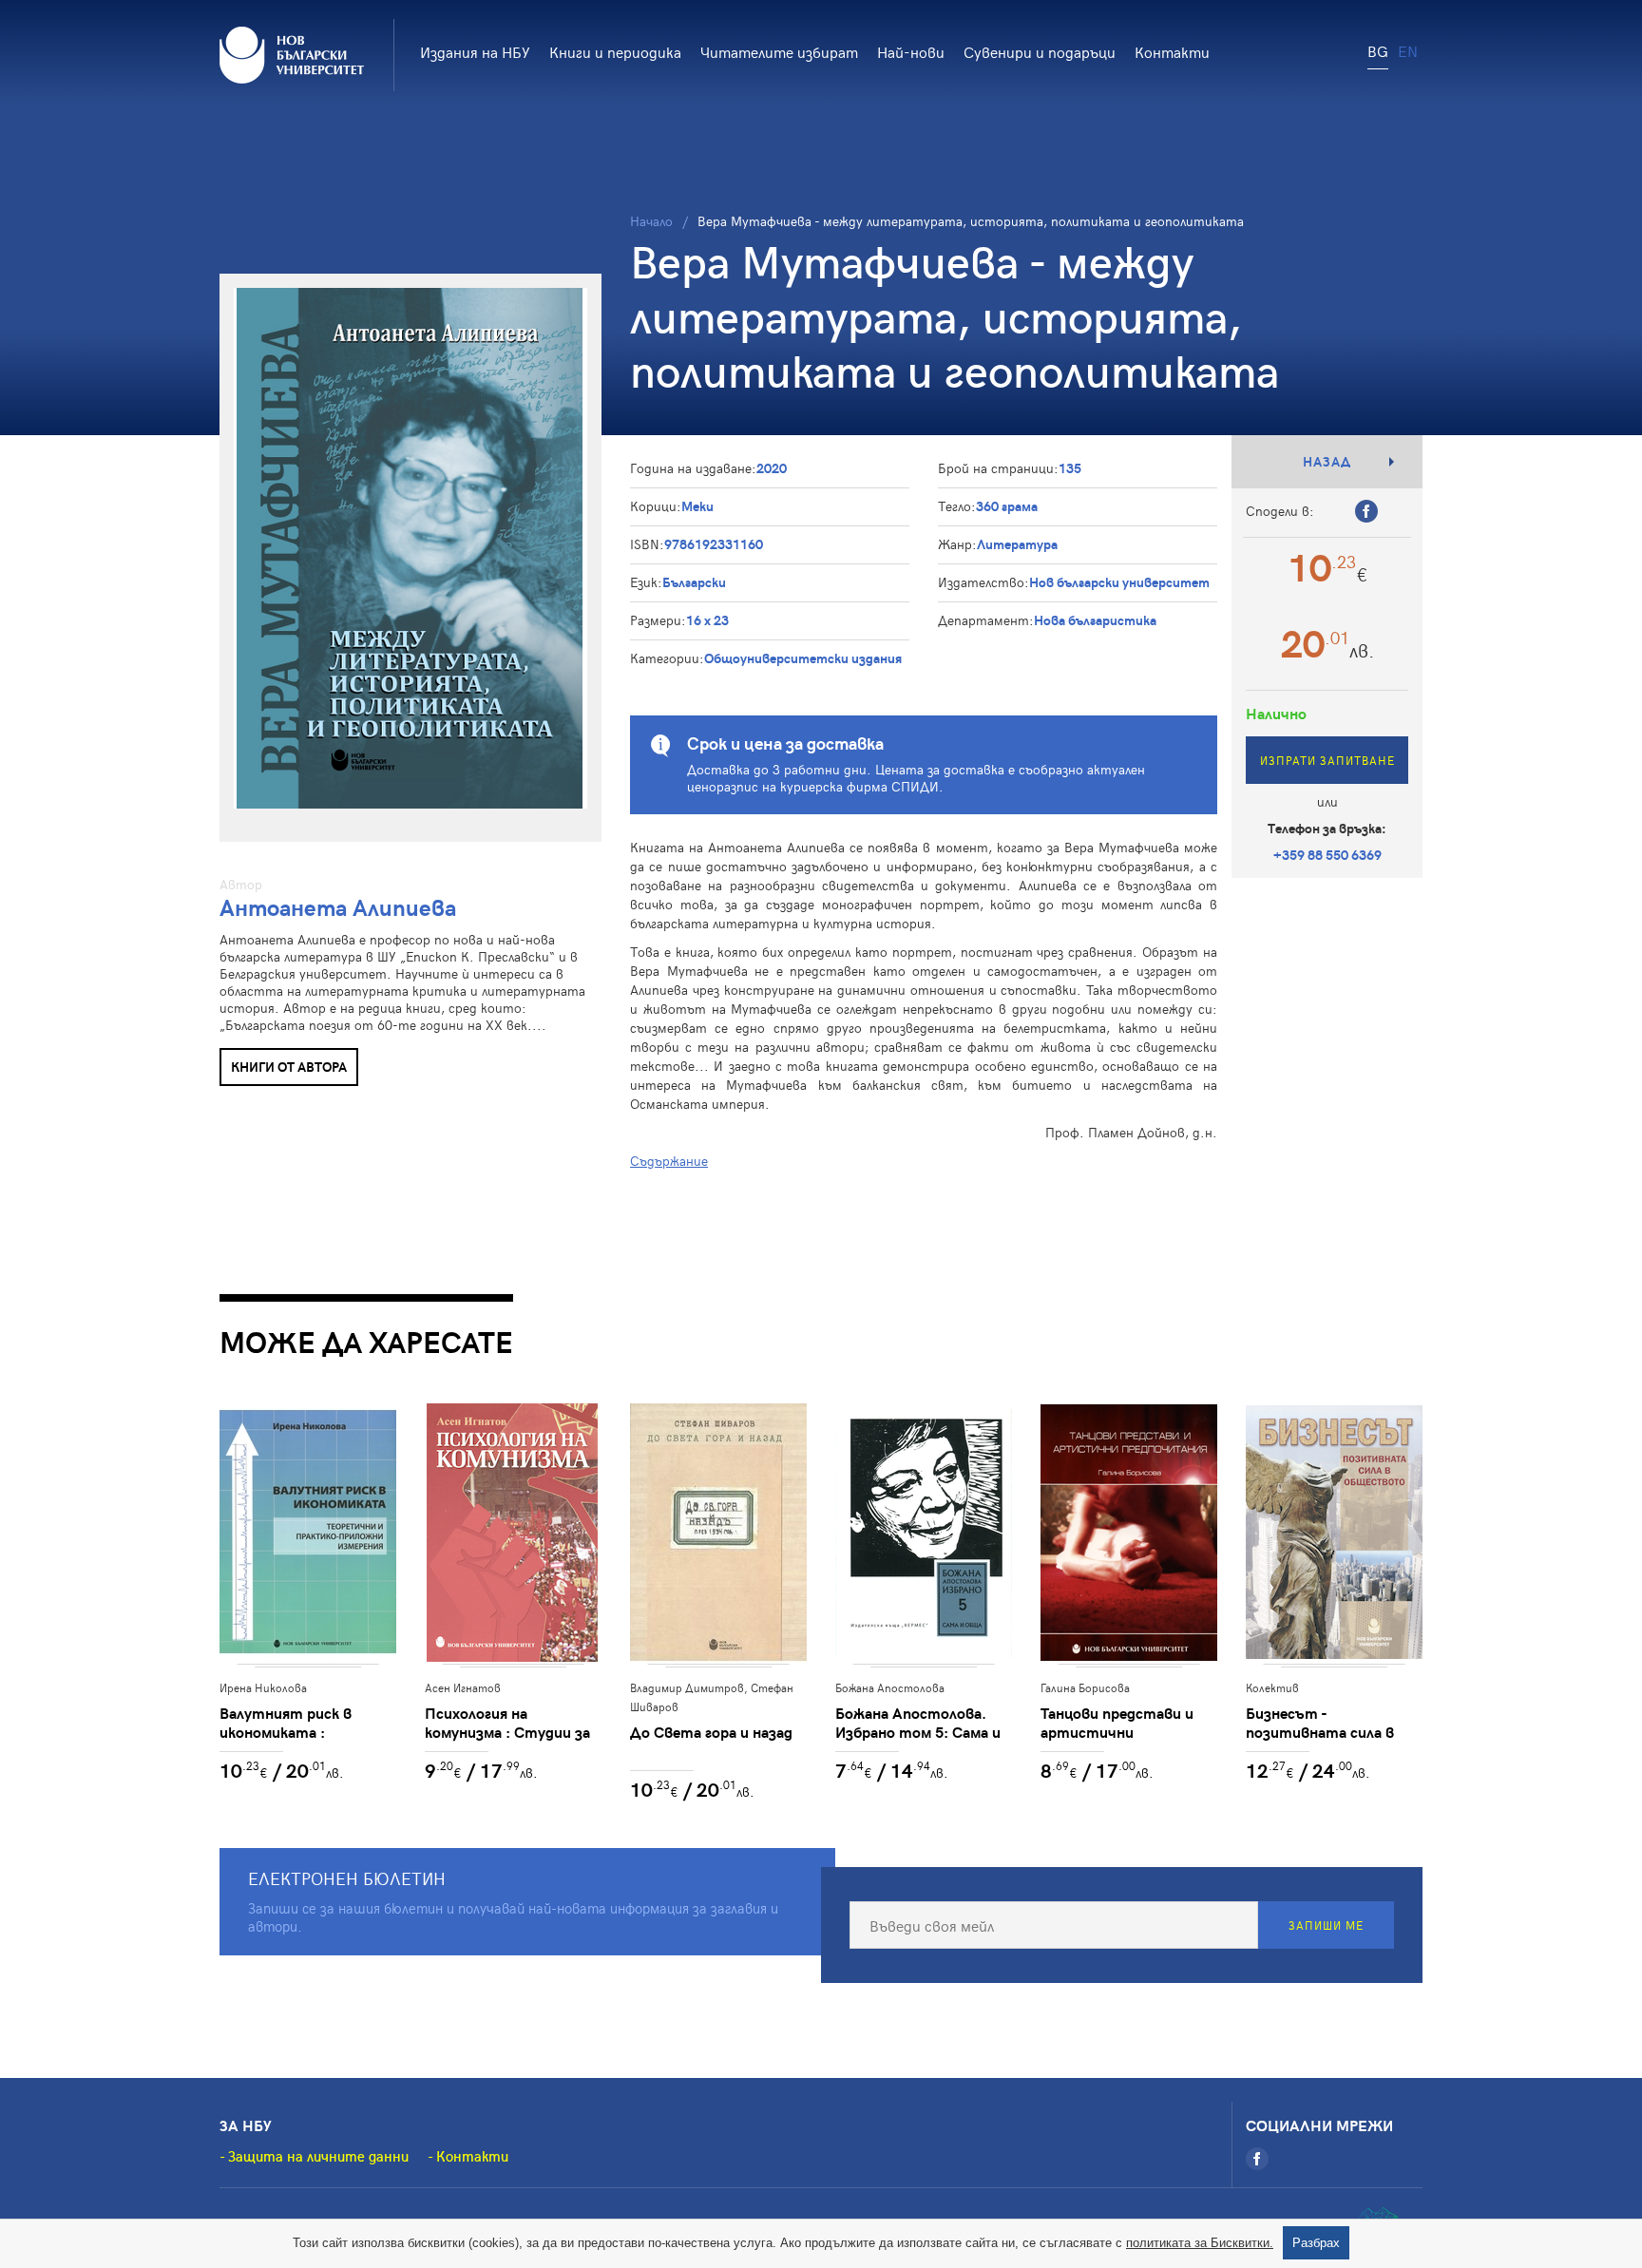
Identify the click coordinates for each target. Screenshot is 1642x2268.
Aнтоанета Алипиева (338, 907)
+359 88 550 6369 (1327, 855)
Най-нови (911, 51)
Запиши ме (1326, 1925)
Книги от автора (289, 1067)
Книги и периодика (615, 51)
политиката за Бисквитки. (1200, 2243)
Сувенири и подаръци (1040, 51)
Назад (1327, 461)
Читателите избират (779, 51)
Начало (651, 221)
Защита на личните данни (318, 2156)
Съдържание (669, 1161)
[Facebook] (1257, 2159)
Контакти (1172, 51)
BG (1378, 50)
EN (1408, 50)
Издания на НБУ (475, 51)
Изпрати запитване (1327, 760)
